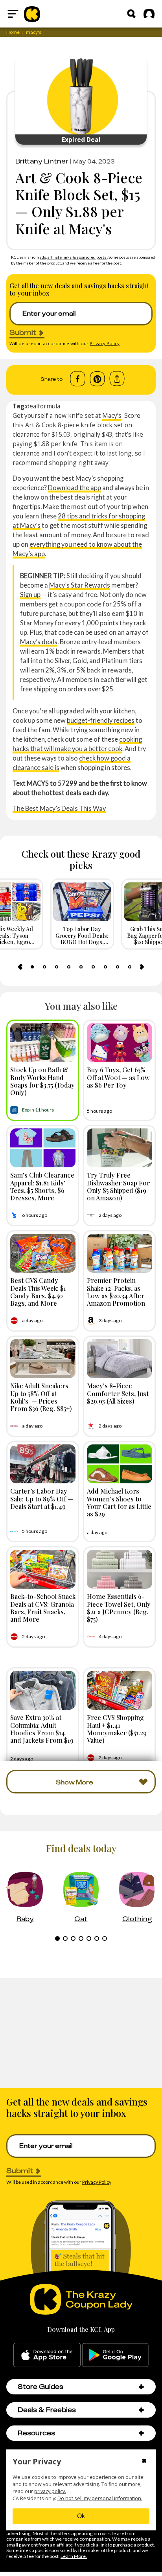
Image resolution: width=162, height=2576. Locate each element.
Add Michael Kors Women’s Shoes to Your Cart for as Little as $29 (119, 1502)
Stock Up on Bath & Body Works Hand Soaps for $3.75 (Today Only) (42, 1081)
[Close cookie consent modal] (144, 2462)
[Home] (32, 14)
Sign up (30, 594)
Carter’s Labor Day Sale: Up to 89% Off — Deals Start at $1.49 (42, 1498)
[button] (141, 2387)
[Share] (117, 379)
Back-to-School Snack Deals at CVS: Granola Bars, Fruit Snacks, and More (43, 1608)
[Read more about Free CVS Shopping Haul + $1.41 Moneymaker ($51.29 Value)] (120, 1690)
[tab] (32, 967)
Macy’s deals (39, 642)
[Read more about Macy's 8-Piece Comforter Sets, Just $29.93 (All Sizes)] (120, 1359)
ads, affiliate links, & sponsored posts (73, 257)
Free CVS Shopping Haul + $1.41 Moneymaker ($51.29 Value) (117, 1729)
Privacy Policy (105, 343)
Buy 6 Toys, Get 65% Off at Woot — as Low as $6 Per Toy (118, 1077)
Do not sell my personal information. (100, 2498)
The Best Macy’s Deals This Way (59, 808)
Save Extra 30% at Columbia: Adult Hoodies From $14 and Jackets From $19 (42, 1729)
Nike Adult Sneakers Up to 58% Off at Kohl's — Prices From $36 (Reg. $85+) (41, 1397)
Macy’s (112, 415)
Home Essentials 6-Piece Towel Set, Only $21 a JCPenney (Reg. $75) (119, 1608)
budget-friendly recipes (101, 720)
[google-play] (115, 2355)
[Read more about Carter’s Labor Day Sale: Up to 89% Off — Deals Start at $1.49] (43, 1464)
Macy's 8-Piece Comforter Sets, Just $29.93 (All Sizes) (118, 1393)
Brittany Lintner (42, 161)
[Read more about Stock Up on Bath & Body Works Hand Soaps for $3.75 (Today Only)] (43, 1043)
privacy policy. (50, 2491)
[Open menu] (13, 14)
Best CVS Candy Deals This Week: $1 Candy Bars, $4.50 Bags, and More (38, 1292)
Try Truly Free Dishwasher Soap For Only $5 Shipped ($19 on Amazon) (118, 1186)
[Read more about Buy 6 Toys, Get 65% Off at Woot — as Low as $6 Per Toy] (120, 1043)
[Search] (131, 14)
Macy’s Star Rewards (80, 585)
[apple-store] (47, 2355)
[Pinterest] (97, 379)
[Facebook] (78, 379)
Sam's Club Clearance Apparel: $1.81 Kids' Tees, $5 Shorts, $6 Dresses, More (42, 1186)
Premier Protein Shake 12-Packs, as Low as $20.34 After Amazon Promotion (116, 1292)
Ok (81, 2516)
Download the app (75, 488)
